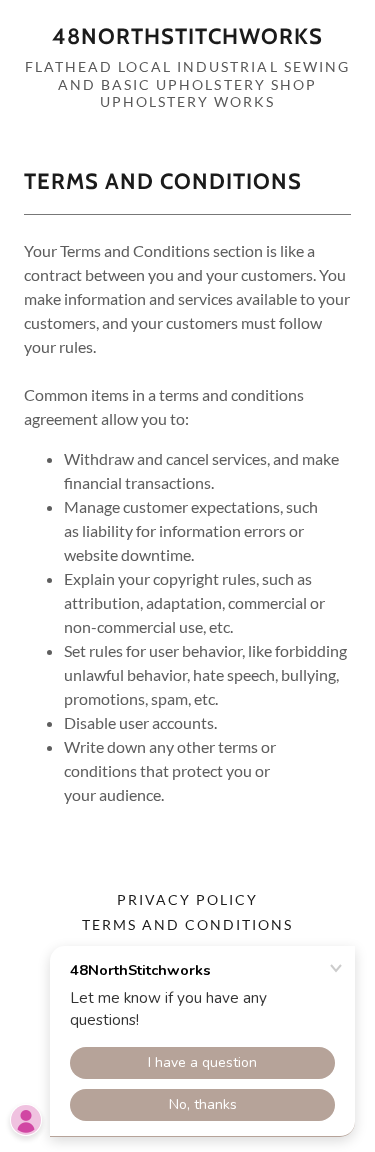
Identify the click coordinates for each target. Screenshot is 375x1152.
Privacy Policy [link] (187, 899)
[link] (187, 37)
